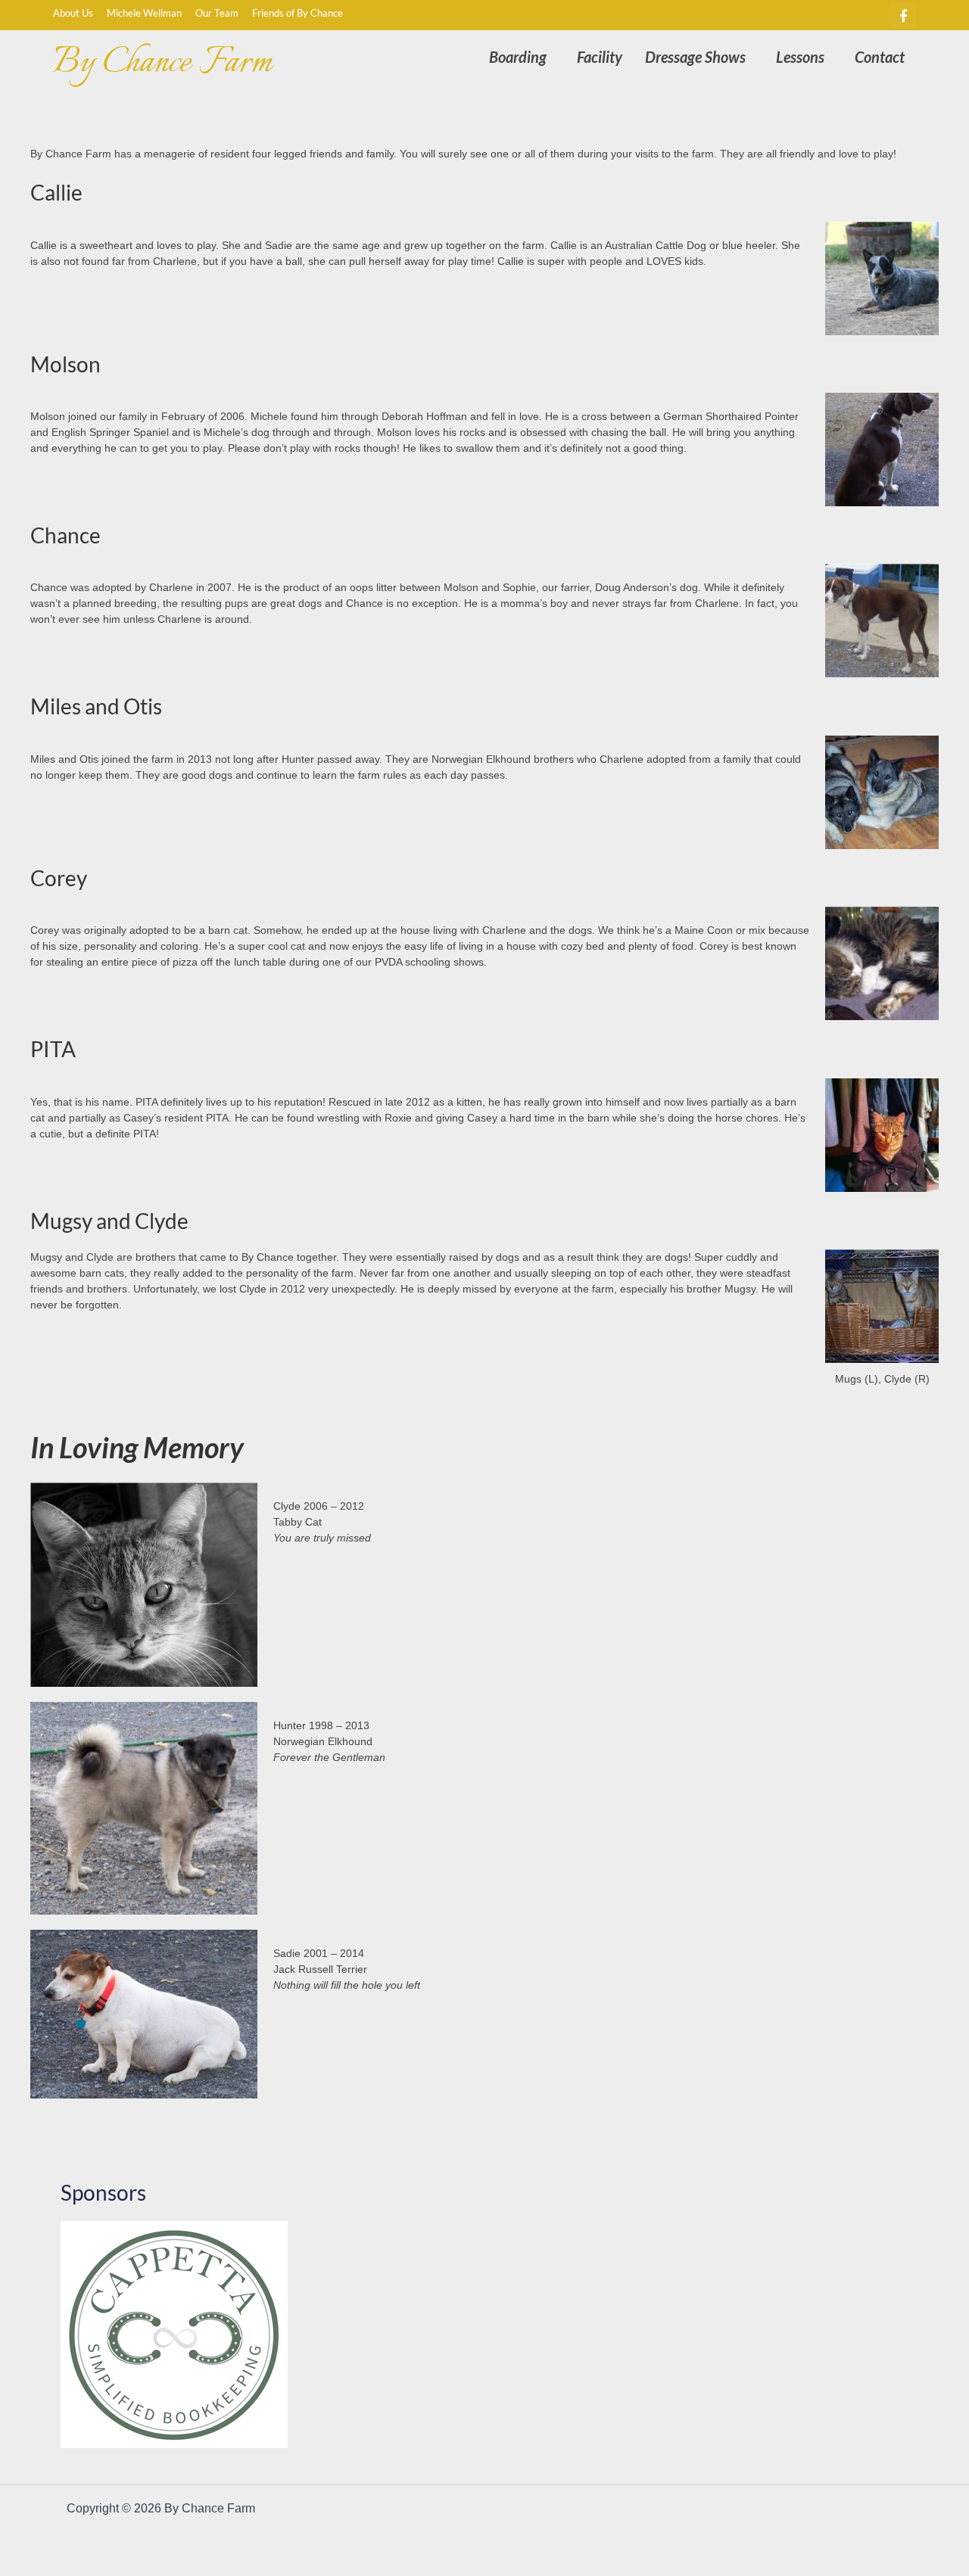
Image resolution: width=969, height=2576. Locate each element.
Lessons (800, 57)
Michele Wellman (144, 13)
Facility (600, 57)
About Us (76, 13)
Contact (880, 57)
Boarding (518, 57)
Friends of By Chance (298, 13)
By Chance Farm (162, 63)
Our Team (217, 13)
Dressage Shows (695, 57)
